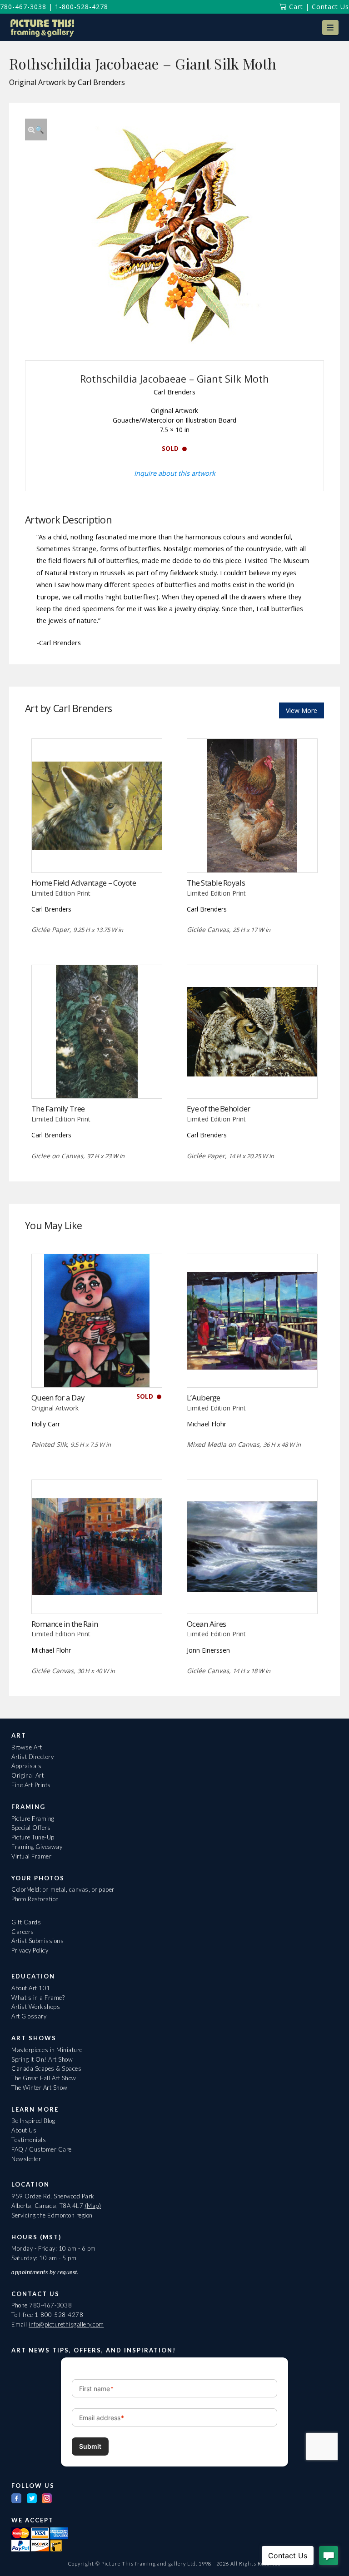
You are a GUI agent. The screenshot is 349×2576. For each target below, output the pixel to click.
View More (302, 710)
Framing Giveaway (37, 1847)
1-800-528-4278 (82, 7)
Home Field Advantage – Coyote (84, 883)
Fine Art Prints (31, 1785)
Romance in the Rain (65, 1624)
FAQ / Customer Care (42, 2149)
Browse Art (27, 1747)
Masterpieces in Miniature (47, 2050)
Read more (97, 854)
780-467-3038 (23, 7)
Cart (295, 7)
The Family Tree (58, 1109)
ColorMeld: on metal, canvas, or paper (63, 1889)
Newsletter (26, 2159)
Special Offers (31, 1828)
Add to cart (97, 1080)
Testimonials (29, 2140)
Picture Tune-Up (33, 1837)
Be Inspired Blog (33, 2121)
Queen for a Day (58, 1398)
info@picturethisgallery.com (66, 2324)
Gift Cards (26, 1922)
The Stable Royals (216, 883)
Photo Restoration (35, 1899)
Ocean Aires (206, 1624)
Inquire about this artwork (175, 473)
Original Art (27, 1775)
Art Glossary (29, 2016)
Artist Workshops (36, 2007)
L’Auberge (203, 1398)
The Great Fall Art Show (44, 2078)
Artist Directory (32, 1757)
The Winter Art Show (40, 2088)
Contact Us (330, 7)
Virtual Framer (31, 1856)
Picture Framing (33, 1819)
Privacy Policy (30, 1950)
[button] (330, 27)
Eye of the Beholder (218, 1109)
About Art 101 (31, 1988)
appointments (30, 2272)
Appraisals (26, 1766)
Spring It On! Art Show (42, 2059)
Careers (23, 1932)
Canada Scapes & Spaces (46, 2068)
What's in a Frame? (38, 1998)
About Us (24, 2130)
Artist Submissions (37, 1941)
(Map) (93, 2206)
